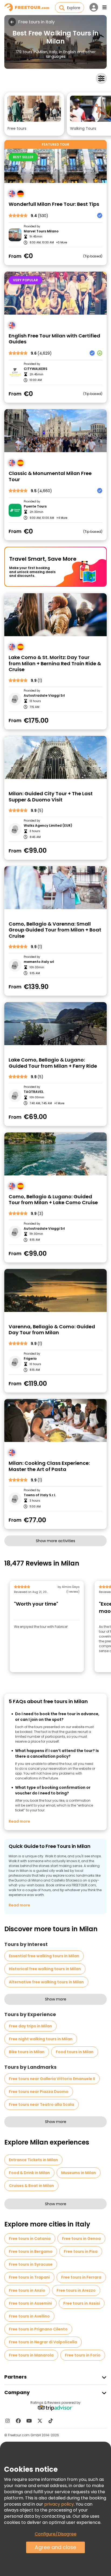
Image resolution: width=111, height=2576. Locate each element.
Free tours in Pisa (81, 2251)
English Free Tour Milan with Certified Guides (54, 339)
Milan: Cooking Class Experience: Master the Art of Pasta (49, 1466)
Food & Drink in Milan (29, 2173)
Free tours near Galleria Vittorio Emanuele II (52, 2079)
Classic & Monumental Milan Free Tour (50, 476)
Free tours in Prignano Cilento (38, 2329)
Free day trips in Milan (30, 2026)
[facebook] (18, 2421)
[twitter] (40, 2421)
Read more (19, 1821)
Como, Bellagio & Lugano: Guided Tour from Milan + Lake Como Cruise (53, 1200)
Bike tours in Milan (27, 2052)
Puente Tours (35, 506)
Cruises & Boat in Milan (31, 2186)
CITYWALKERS (36, 369)
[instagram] (8, 2421)
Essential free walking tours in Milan (44, 1956)
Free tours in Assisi (82, 2303)
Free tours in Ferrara (81, 2277)
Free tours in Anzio (27, 2290)
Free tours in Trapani (29, 2277)
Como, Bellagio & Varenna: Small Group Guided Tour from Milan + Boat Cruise (55, 930)
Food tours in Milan (75, 2052)
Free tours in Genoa (81, 2239)
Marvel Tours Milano (41, 231)
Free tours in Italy (36, 22)
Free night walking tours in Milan (41, 2039)
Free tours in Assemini (30, 2303)
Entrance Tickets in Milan (33, 2160)
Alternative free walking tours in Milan (46, 1982)
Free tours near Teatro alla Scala (41, 2104)
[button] (34, 114)
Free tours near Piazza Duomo (39, 2092)
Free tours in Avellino (29, 2316)
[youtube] (29, 2421)
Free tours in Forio (83, 2355)
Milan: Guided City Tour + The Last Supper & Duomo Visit (51, 797)
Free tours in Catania (30, 2239)
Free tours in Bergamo (31, 2251)
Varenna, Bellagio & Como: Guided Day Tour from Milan (52, 1330)
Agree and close (55, 2547)
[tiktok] (51, 2421)
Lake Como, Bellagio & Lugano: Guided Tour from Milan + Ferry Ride (53, 1063)
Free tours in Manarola (31, 2355)
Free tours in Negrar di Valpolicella (43, 2342)
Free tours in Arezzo (76, 2290)
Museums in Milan (79, 2173)
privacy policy (59, 2504)
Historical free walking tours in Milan (45, 1969)
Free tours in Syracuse (31, 2264)
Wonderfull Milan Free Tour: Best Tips (54, 204)
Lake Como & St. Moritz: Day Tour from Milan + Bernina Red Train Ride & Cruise (55, 664)
